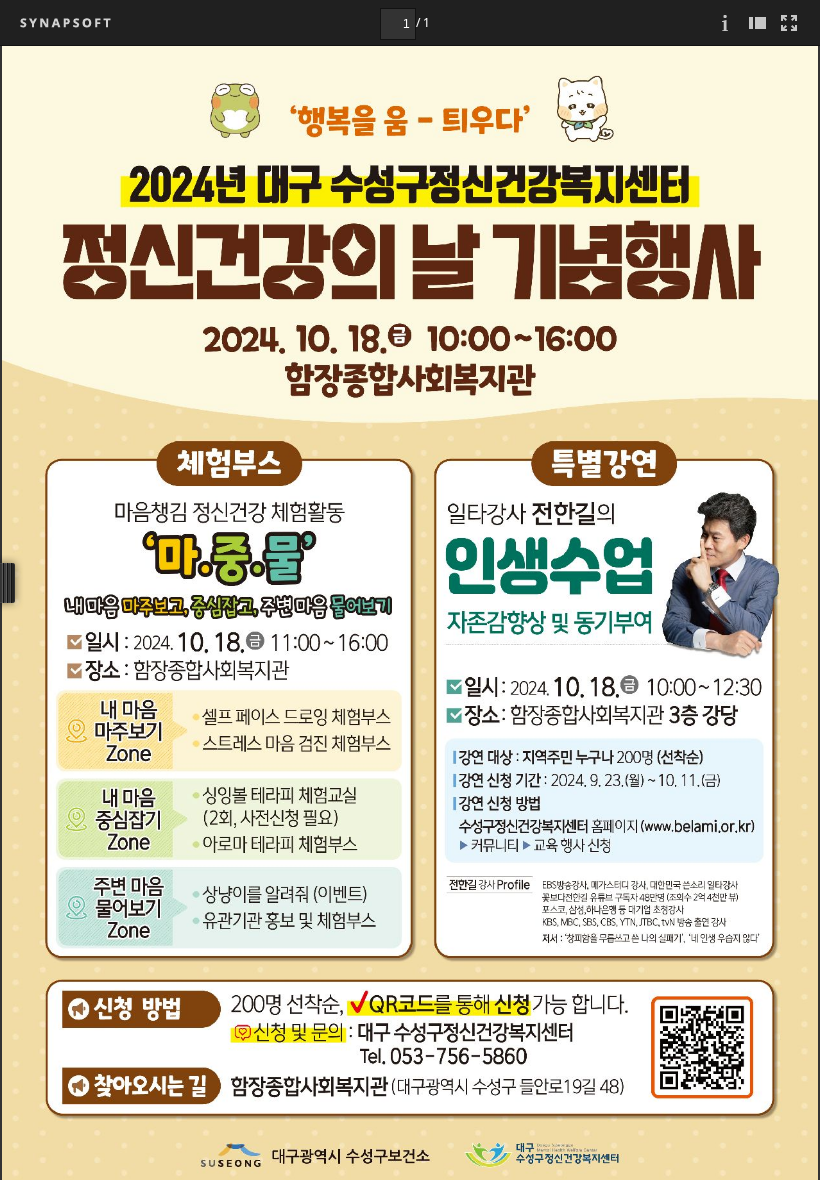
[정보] (725, 22)
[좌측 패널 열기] (757, 22)
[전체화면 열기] (789, 22)
